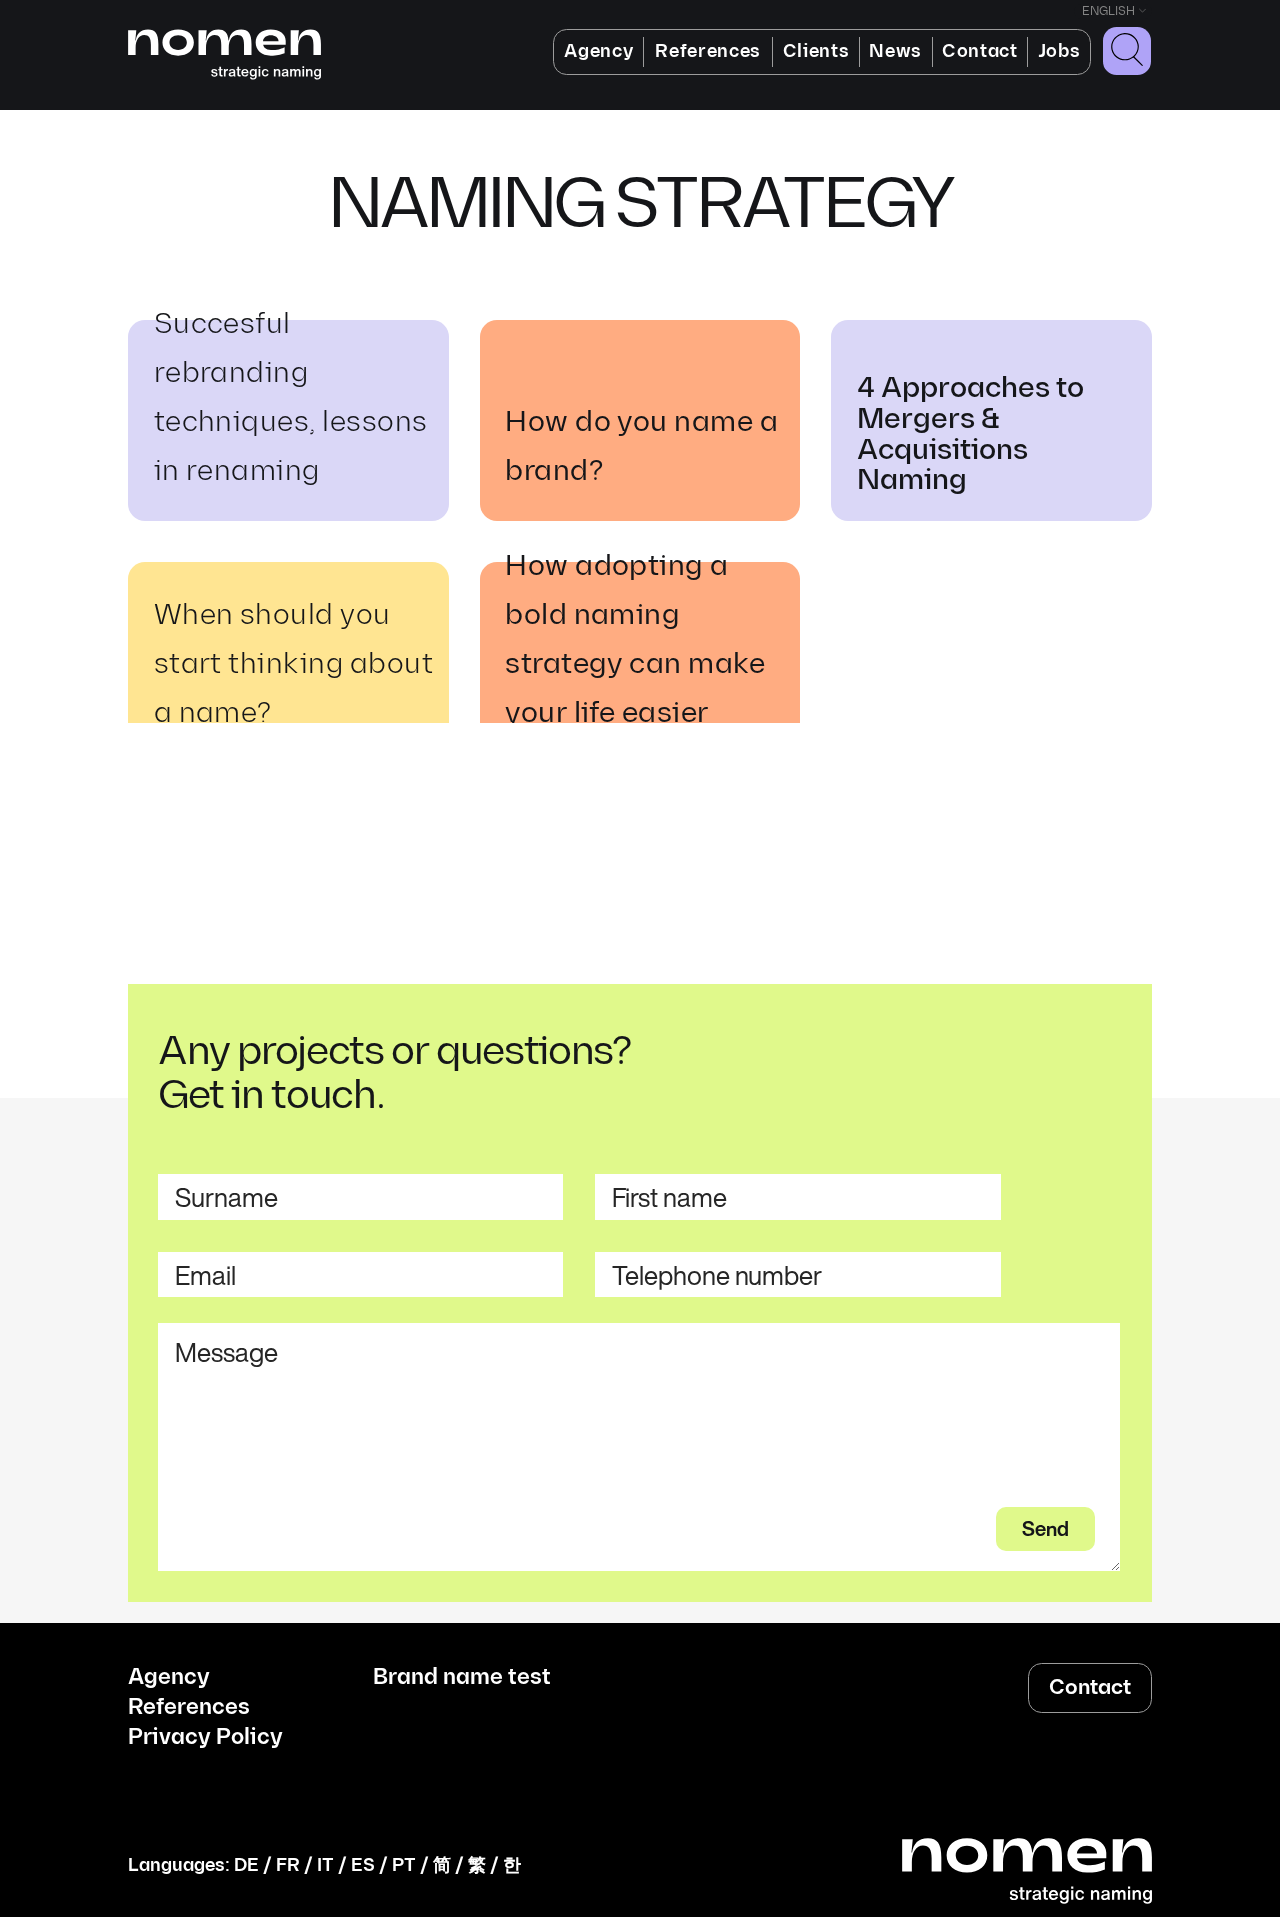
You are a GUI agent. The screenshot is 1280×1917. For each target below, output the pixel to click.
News (895, 51)
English (1108, 11)
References (708, 51)
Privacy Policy (205, 1738)
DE (246, 1865)
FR (288, 1865)
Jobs (1059, 51)
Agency (598, 51)
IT (325, 1865)
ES (363, 1865)
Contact (980, 51)
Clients (816, 51)
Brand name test (462, 1678)
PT (404, 1865)
